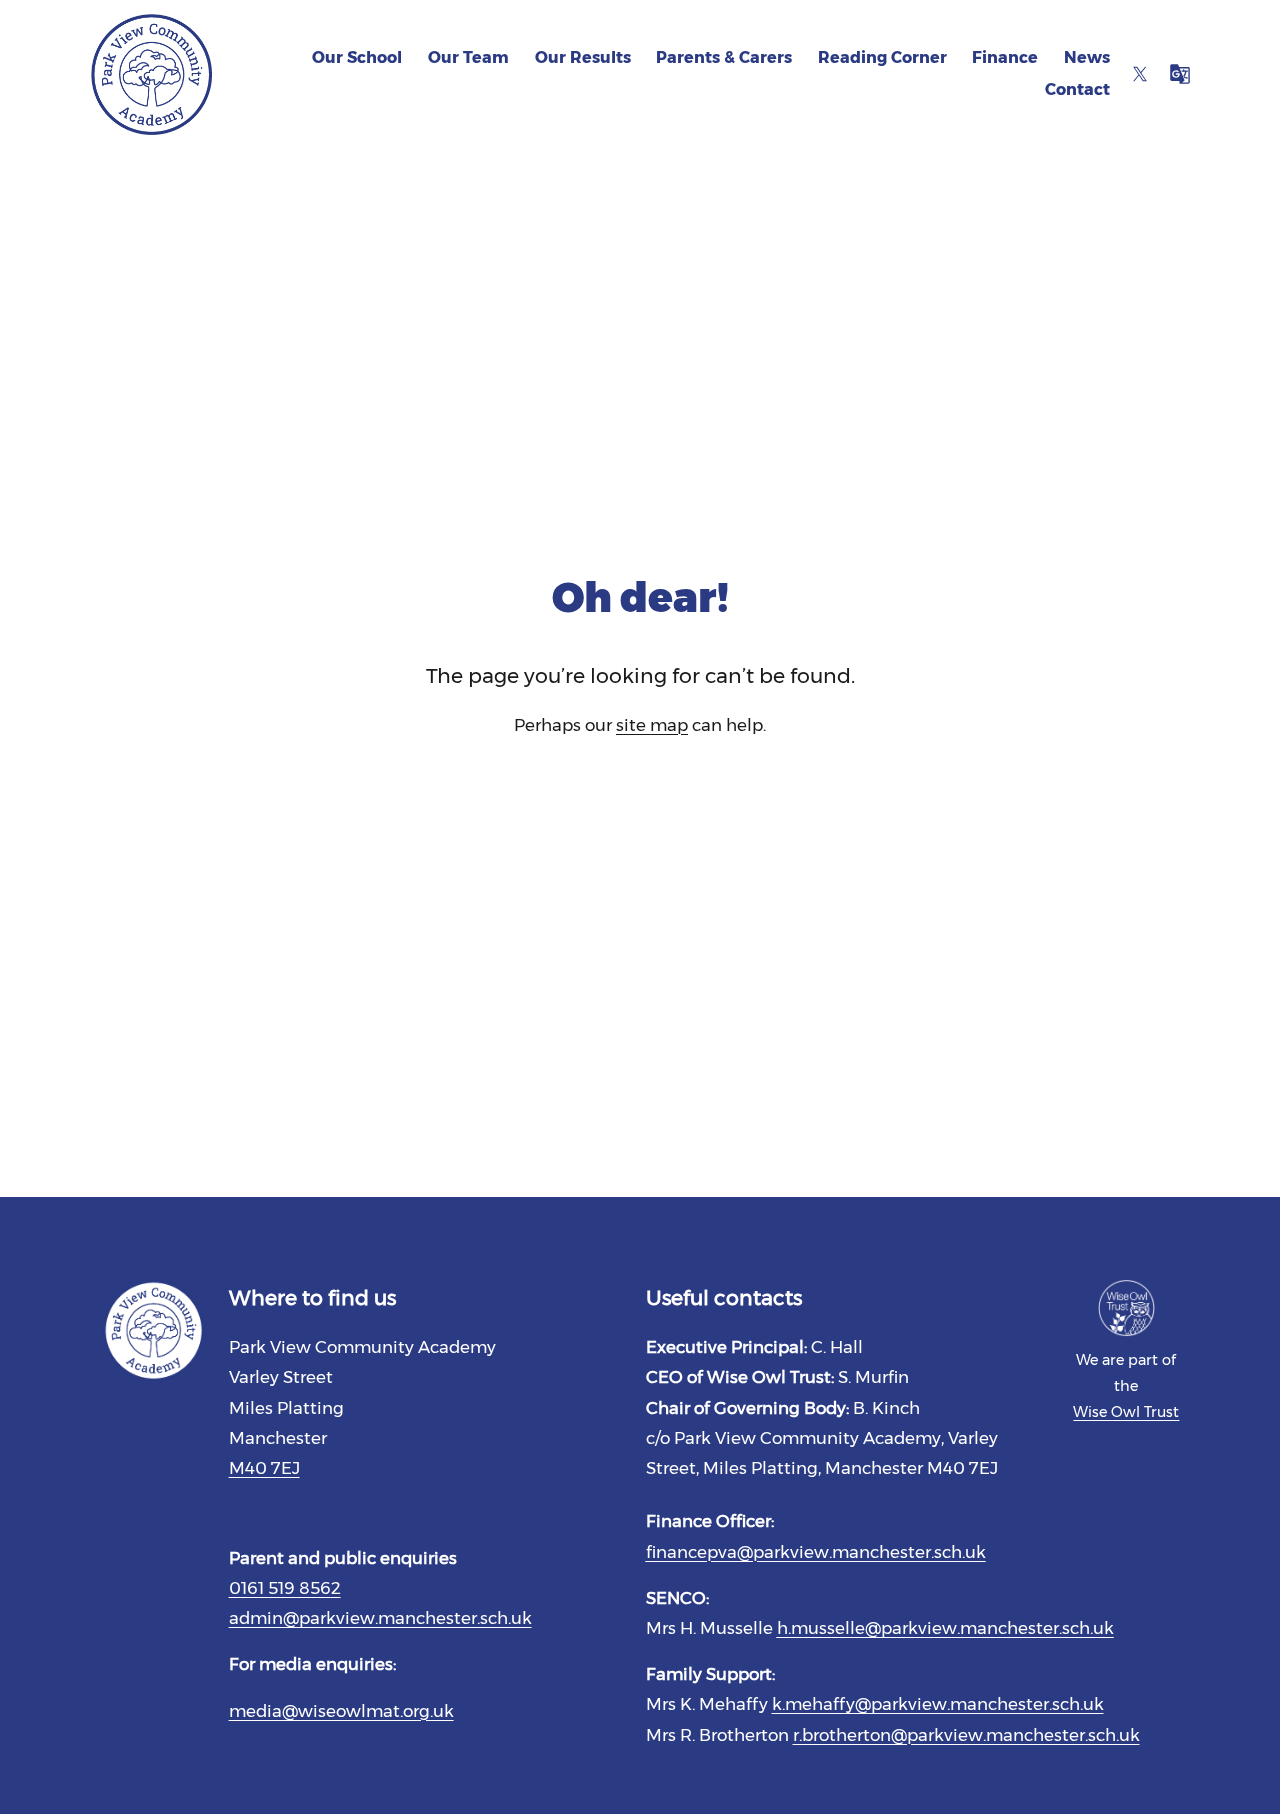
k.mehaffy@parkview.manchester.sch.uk (938, 1704)
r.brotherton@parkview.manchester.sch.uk (966, 1735)
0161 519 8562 (285, 1588)
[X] (1140, 74)
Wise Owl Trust (1126, 1412)
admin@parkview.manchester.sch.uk (380, 1618)
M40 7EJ (264, 1468)
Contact (1077, 89)
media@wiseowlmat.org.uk (341, 1711)
